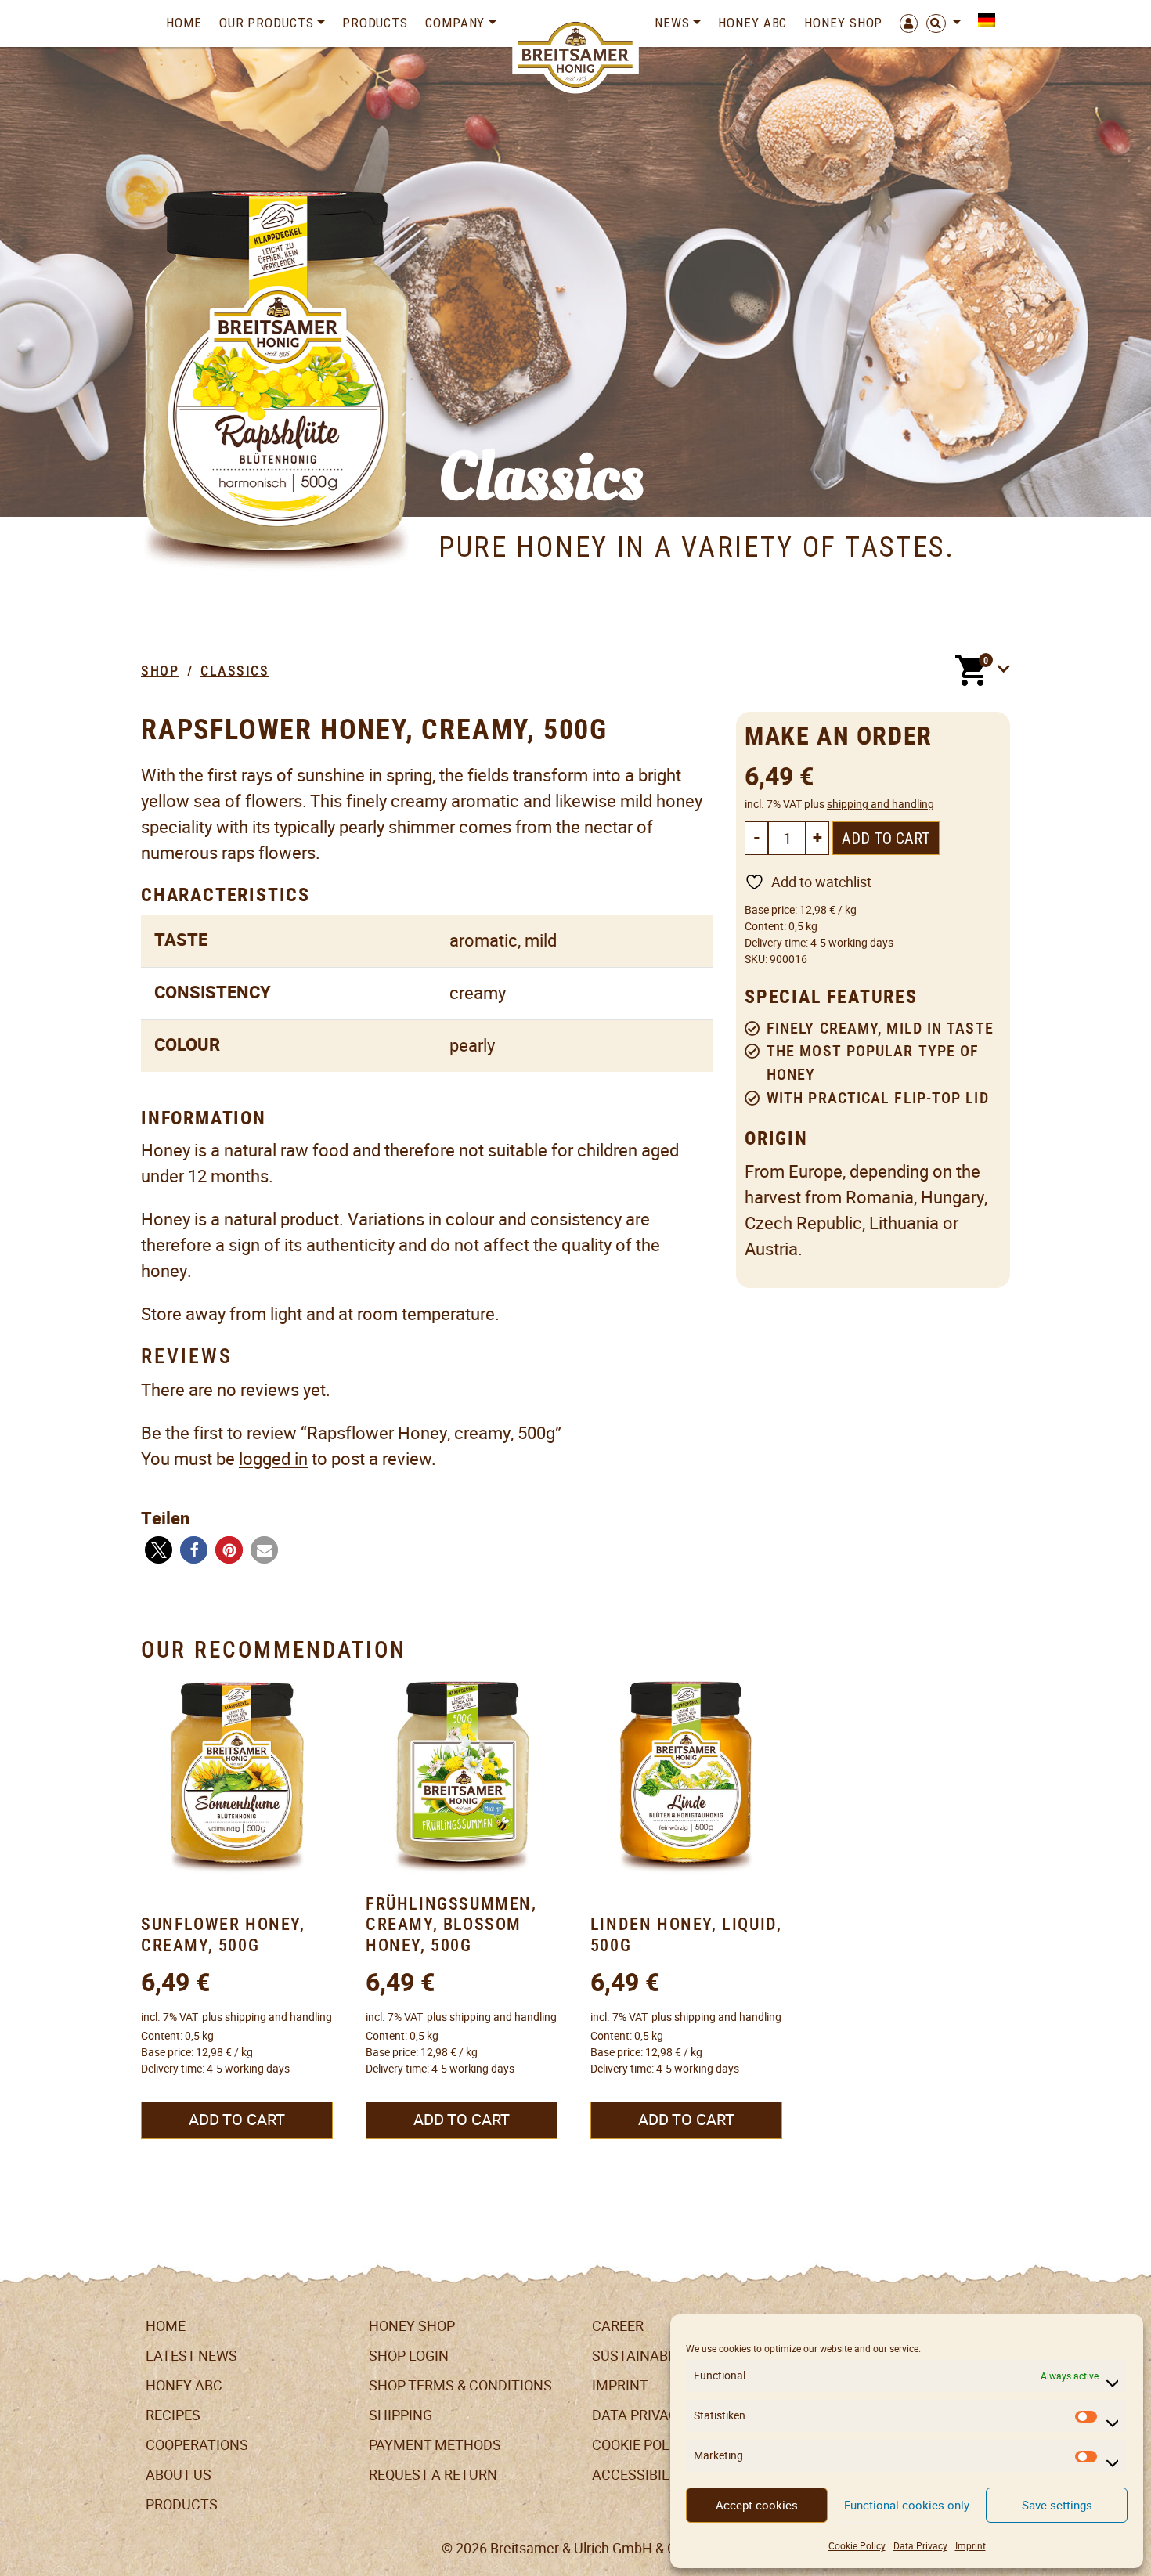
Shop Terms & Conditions (460, 2385)
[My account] (904, 23)
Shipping (401, 2415)
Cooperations (197, 2445)
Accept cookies (757, 2505)
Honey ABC (752, 23)
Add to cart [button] (237, 2120)
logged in (273, 1459)
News (672, 23)
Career (618, 2326)
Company (455, 23)
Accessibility (641, 2475)
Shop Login (409, 2356)
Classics (235, 671)
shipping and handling (880, 804)
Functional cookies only (907, 2505)
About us (179, 2475)
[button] (159, 1550)
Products (375, 23)
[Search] (944, 23)
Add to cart (886, 839)
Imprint (971, 2546)
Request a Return (433, 2475)
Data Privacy (920, 2546)
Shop (160, 671)
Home (184, 23)
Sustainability (646, 2356)
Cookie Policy (857, 2546)
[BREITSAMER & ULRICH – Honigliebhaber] (576, 55)
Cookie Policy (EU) (657, 2445)
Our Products (267, 23)
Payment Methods (435, 2445)
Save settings (1057, 2505)
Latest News (191, 2356)
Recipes (173, 2415)
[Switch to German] (982, 20)
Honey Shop (843, 23)
